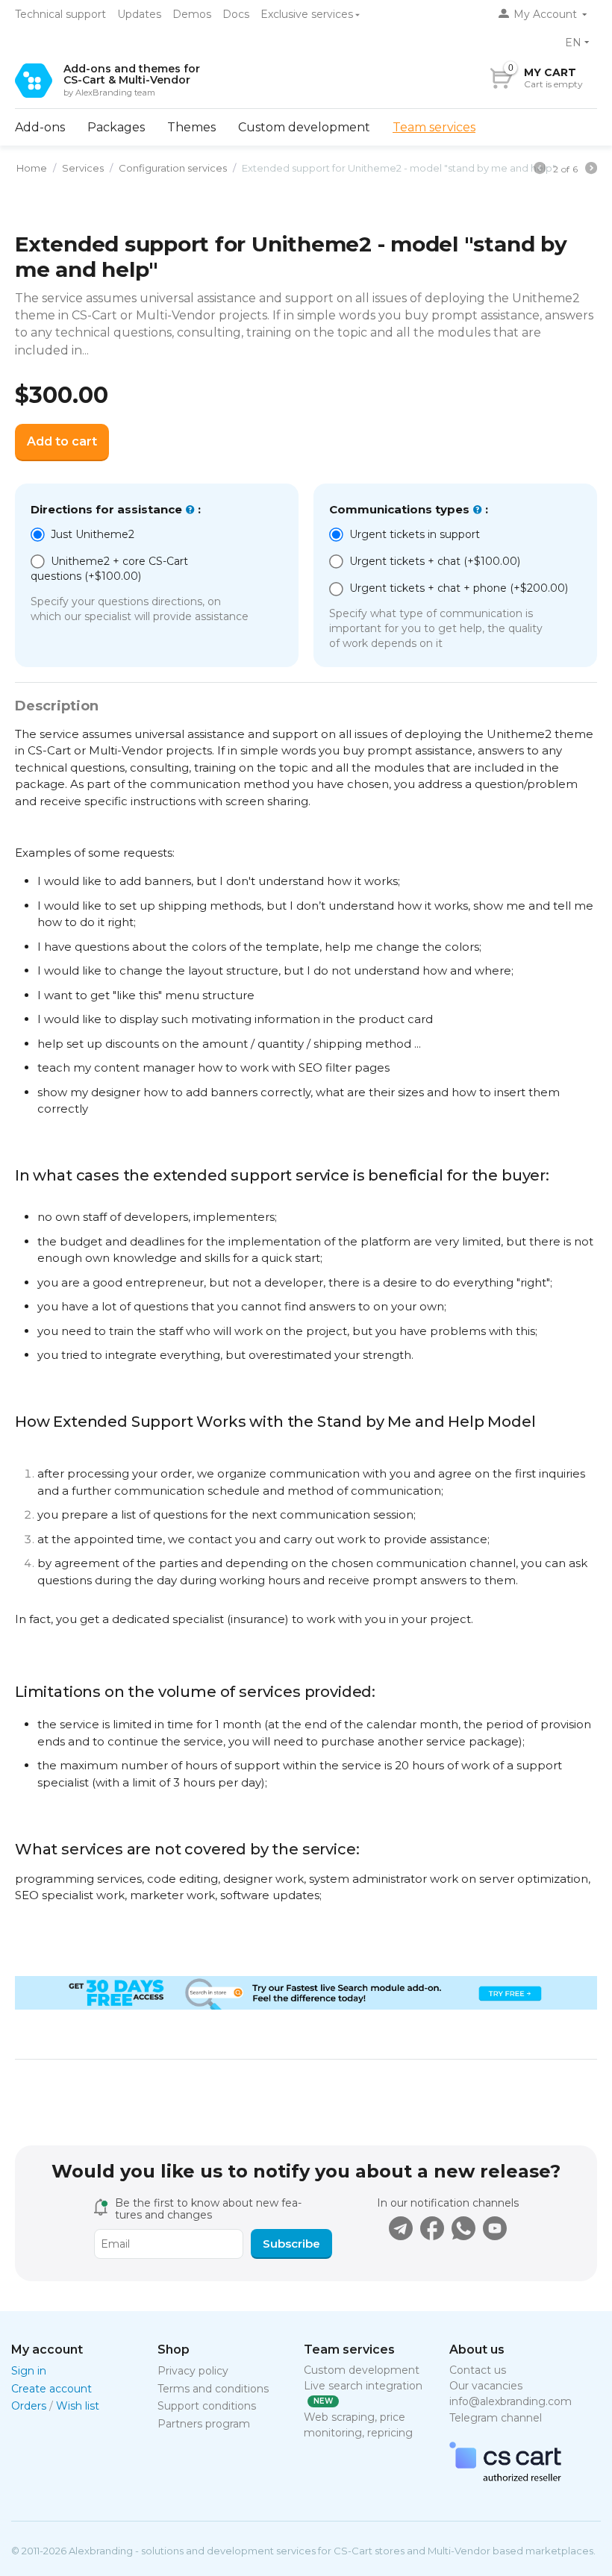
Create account (51, 2389)
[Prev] (540, 170)
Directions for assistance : (116, 509)
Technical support (60, 14)
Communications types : (409, 509)
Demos (192, 14)
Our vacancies (486, 2386)
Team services (434, 127)
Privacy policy (193, 2371)
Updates (139, 14)
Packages (116, 127)
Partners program (204, 2424)
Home (32, 168)
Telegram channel (496, 2418)
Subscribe (291, 2244)
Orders (29, 2406)
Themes (191, 127)
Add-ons (40, 127)
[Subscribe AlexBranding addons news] (401, 2228)
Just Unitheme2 (93, 534)
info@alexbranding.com (510, 2401)
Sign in (29, 2371)
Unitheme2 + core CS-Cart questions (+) (109, 569)
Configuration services (173, 168)
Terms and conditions (213, 2389)
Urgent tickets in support (415, 534)
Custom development (304, 127)
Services (83, 168)
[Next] (591, 170)
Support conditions (207, 2406)
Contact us (478, 2370)
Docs (236, 14)
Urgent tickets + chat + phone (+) (457, 588)
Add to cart (62, 441)
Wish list (78, 2406)
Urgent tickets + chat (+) (433, 561)
